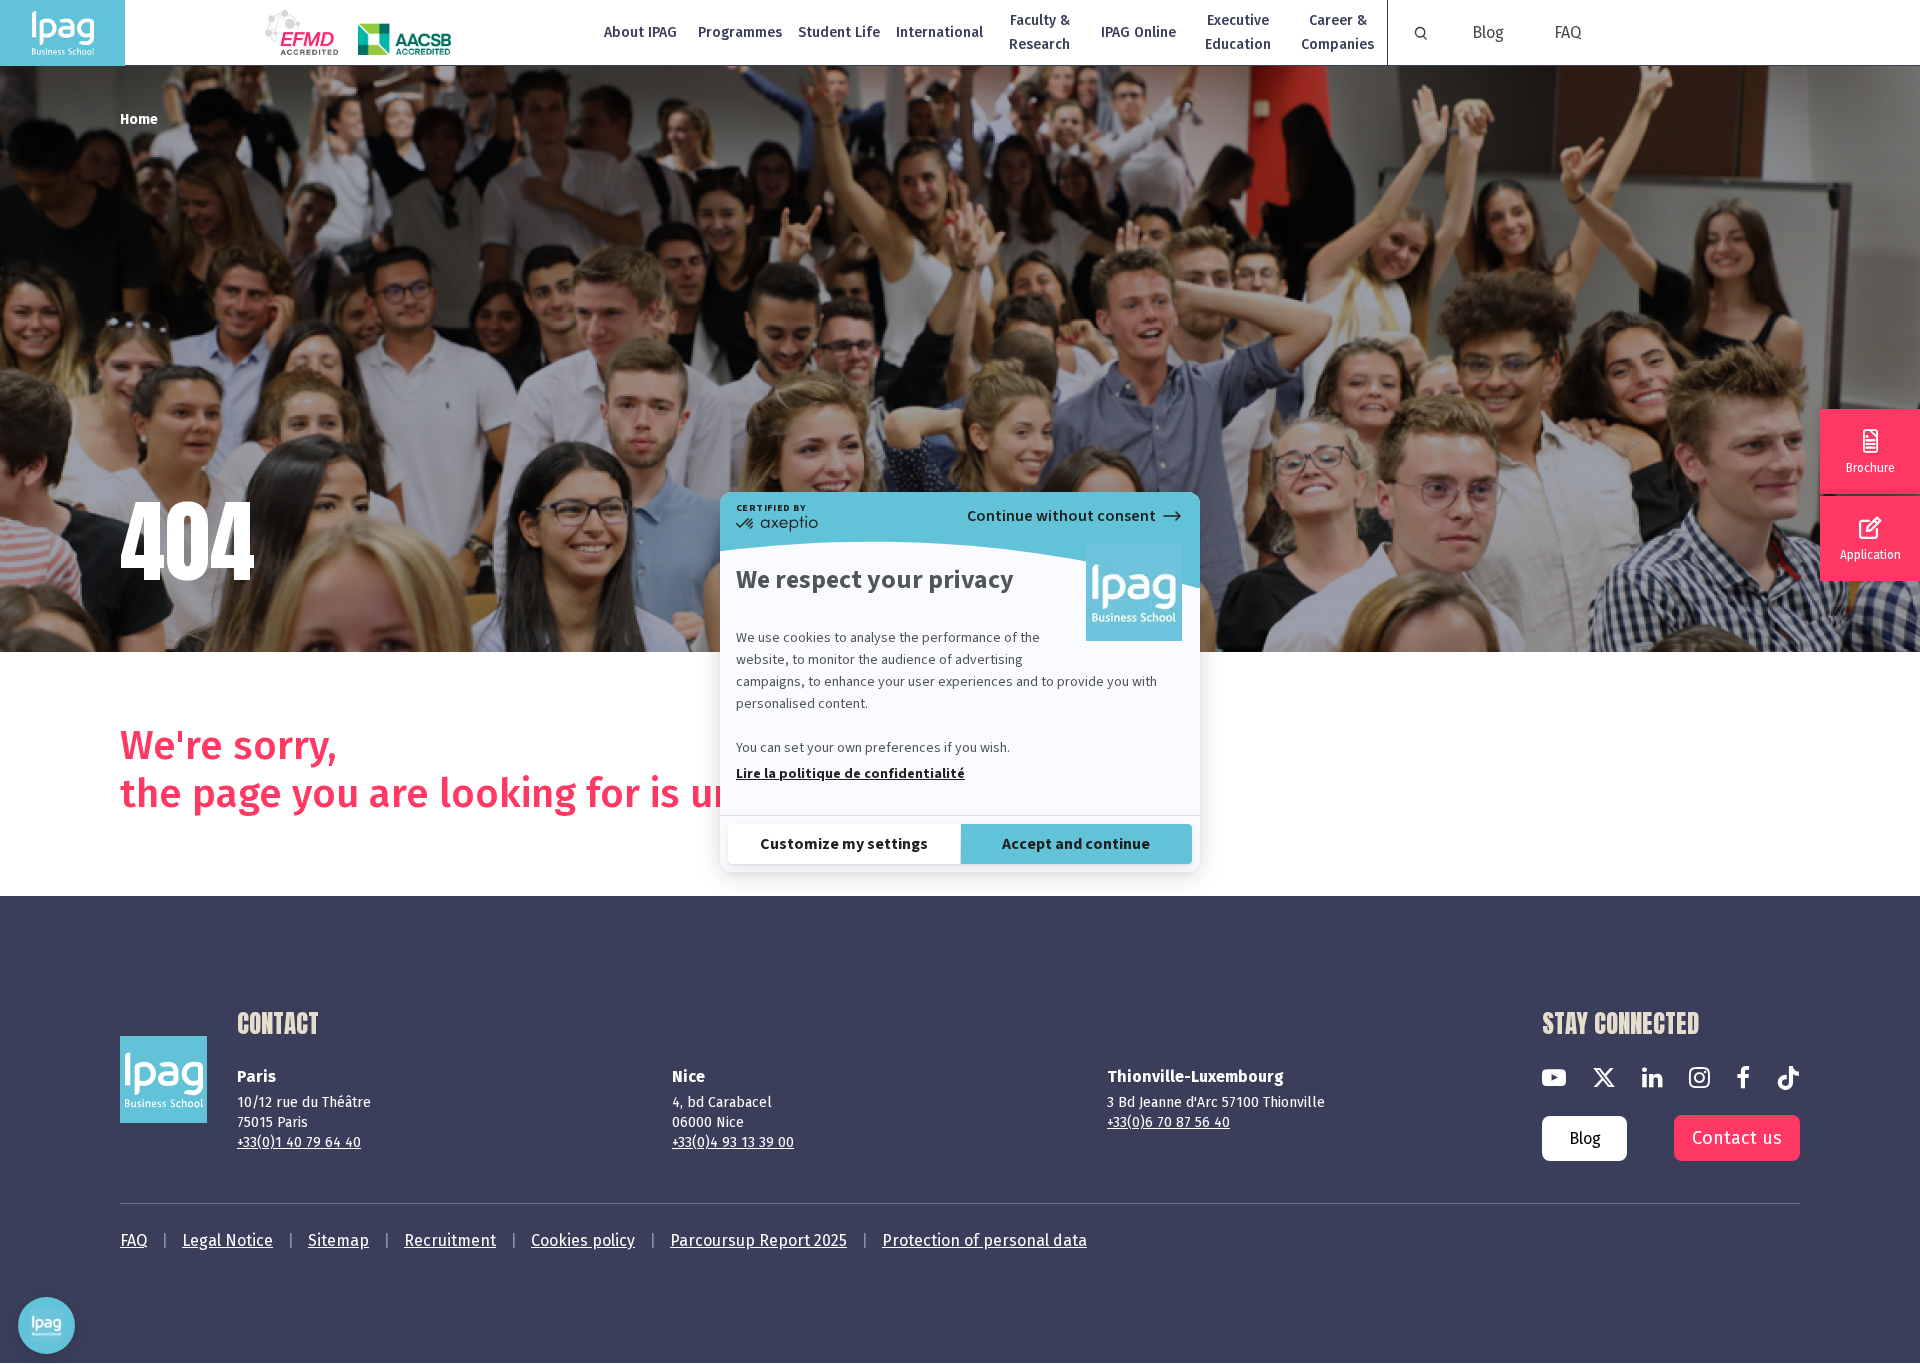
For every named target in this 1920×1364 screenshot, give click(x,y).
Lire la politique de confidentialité (850, 774)
